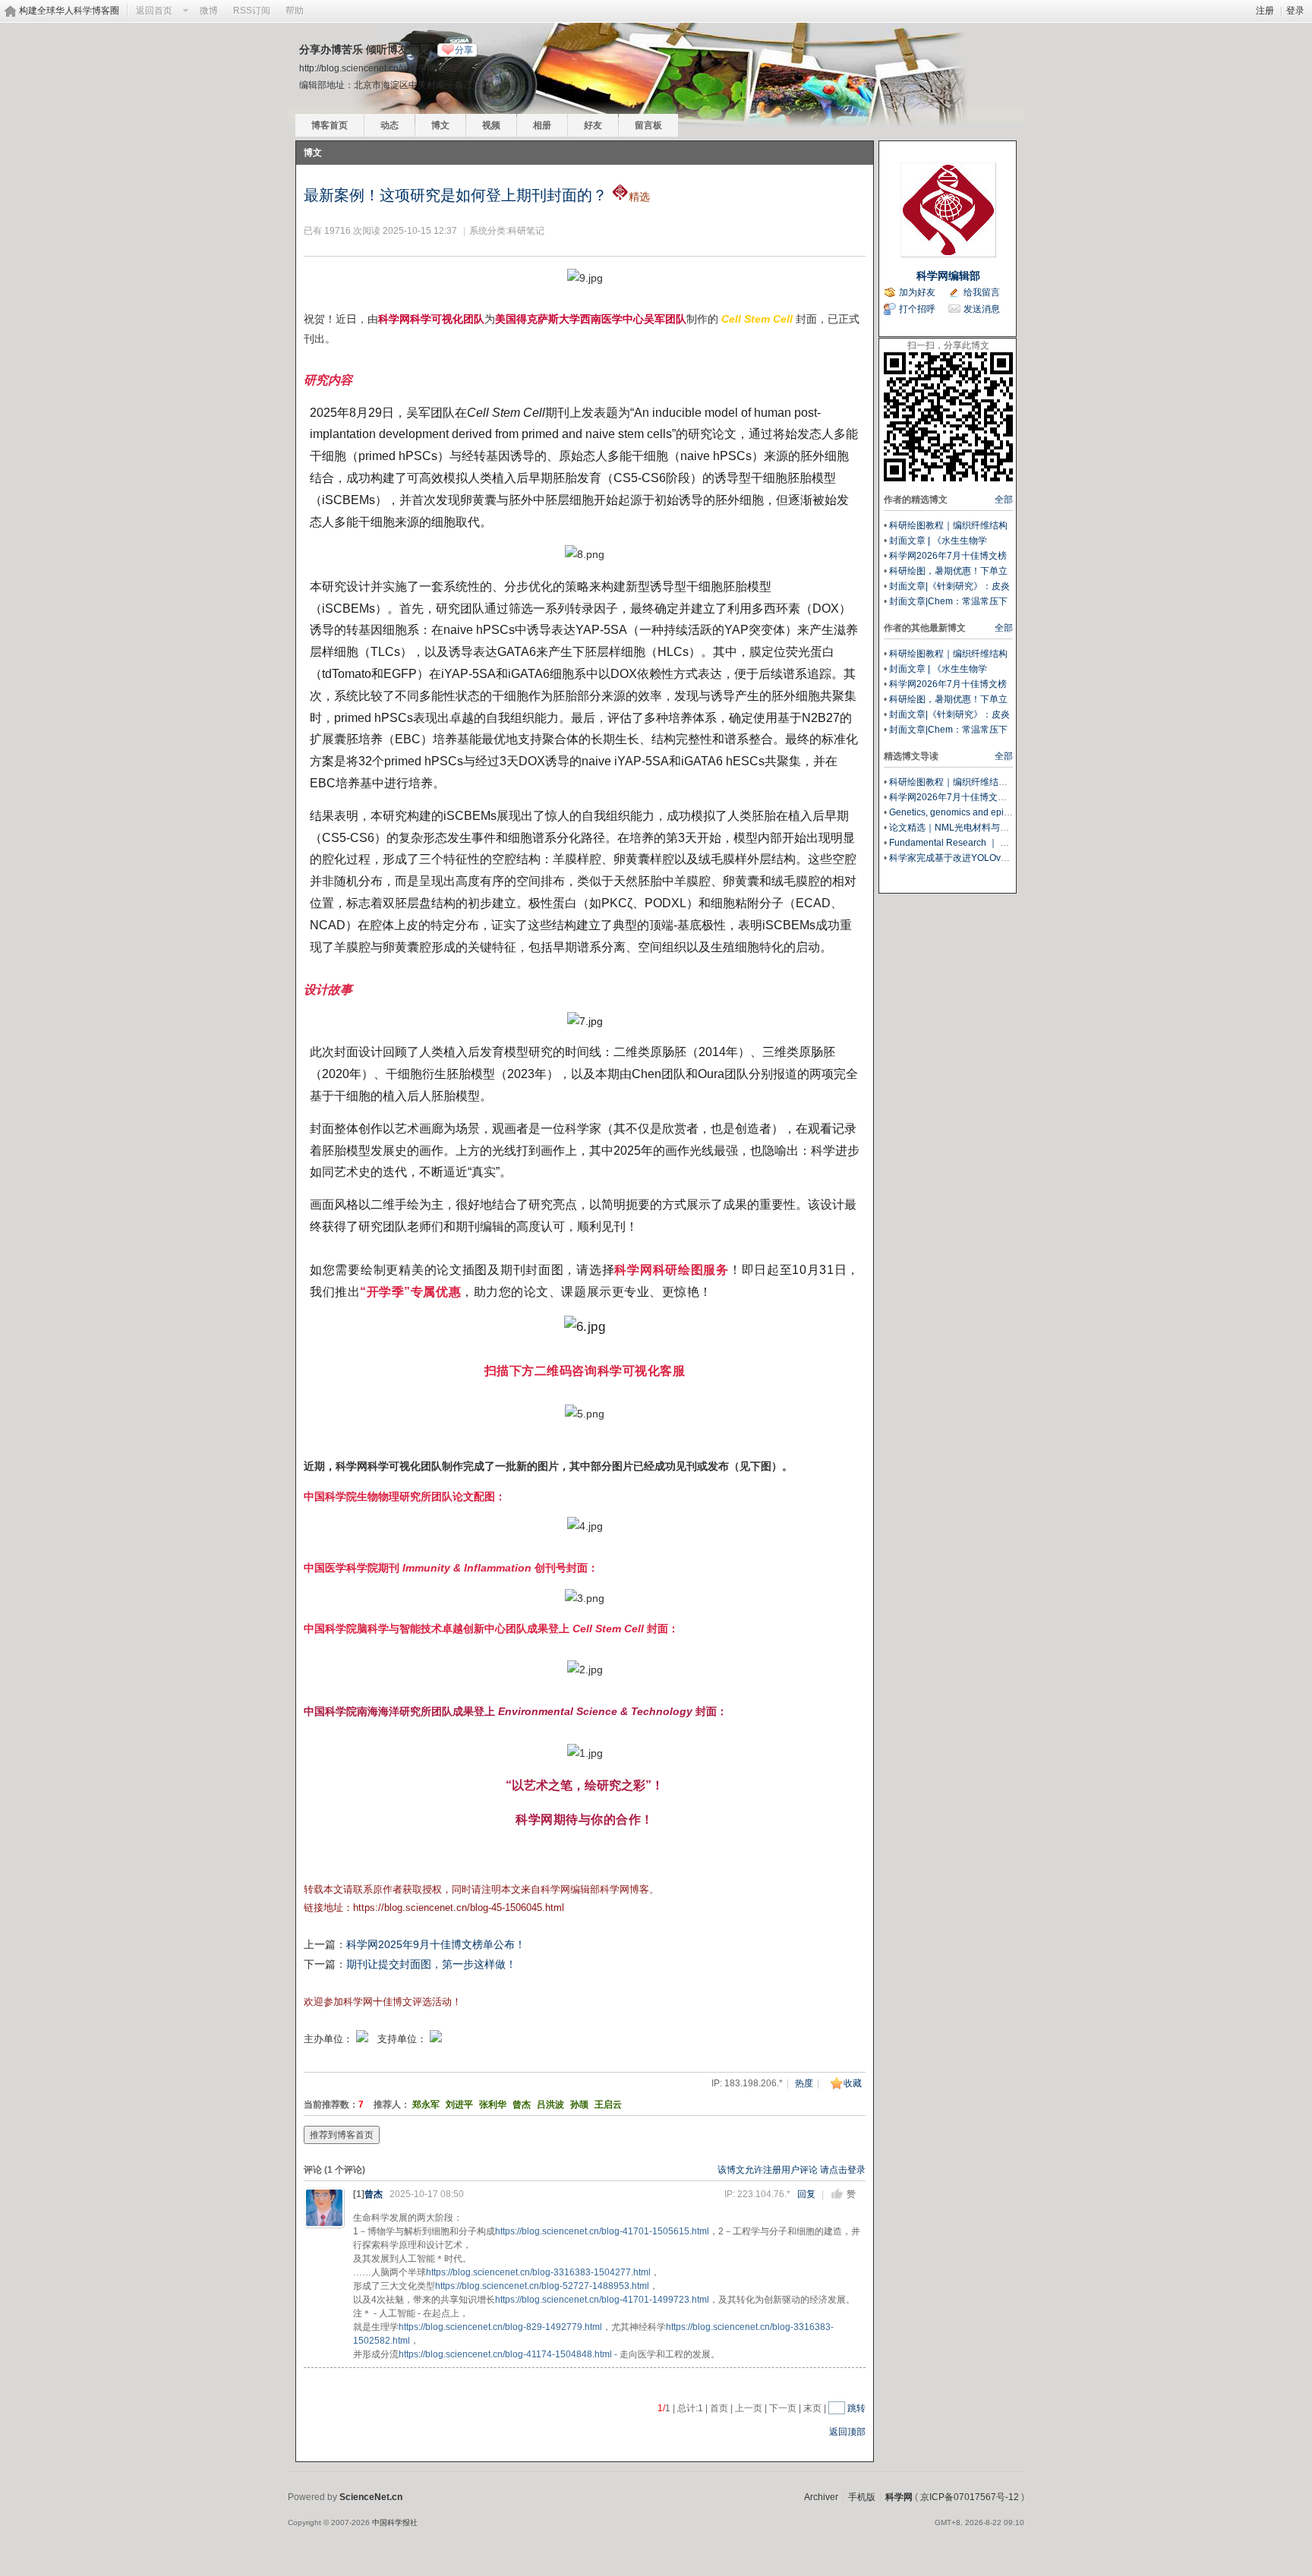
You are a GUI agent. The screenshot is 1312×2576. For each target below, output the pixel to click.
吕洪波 (550, 2105)
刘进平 (459, 2105)
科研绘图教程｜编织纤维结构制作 (957, 782)
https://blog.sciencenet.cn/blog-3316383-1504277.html (538, 2272)
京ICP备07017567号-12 (970, 2497)
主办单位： (328, 2039)
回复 (806, 2194)
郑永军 (426, 2105)
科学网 (899, 2497)
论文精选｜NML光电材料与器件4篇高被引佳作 (984, 828)
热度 (804, 2083)
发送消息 (982, 309)
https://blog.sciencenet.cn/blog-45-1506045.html (459, 1908)
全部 (1004, 500)
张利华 (493, 2105)
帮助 (295, 11)
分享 (464, 50)
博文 (440, 125)
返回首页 (154, 11)
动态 (389, 125)
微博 (209, 11)
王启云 (608, 2105)
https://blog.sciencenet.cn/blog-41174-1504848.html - (508, 2354)
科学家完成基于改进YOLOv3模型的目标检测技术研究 (998, 858)
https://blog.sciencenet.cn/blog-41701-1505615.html (602, 2231)
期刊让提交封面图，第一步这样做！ (431, 1964)
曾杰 (522, 2105)
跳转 (856, 2408)
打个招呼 (917, 309)
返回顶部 (847, 2432)
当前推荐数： (331, 2105)
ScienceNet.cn (371, 2497)
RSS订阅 (252, 11)
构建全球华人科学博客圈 (69, 11)
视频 (491, 125)
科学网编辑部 (948, 276)
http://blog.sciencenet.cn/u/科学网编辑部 (381, 68)
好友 (593, 125)
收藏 (853, 2083)
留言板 (648, 125)
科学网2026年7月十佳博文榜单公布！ (966, 797)
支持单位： (404, 2039)
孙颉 (579, 2105)
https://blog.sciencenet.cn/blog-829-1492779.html (500, 2327)
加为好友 (917, 292)
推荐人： (392, 2105)
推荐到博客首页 (342, 2135)
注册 (1265, 11)
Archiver (821, 2497)
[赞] (837, 2194)
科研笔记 (526, 231)
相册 (542, 125)
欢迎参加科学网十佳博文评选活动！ (383, 2002)
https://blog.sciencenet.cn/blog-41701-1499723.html (602, 2300)
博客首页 (330, 125)
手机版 (862, 2497)
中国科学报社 (395, 2522)
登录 (1295, 11)
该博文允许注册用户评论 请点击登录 (792, 2170)
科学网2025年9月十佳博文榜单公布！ (436, 1944)
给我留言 (982, 292)
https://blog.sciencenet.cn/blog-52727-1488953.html (542, 2286)
